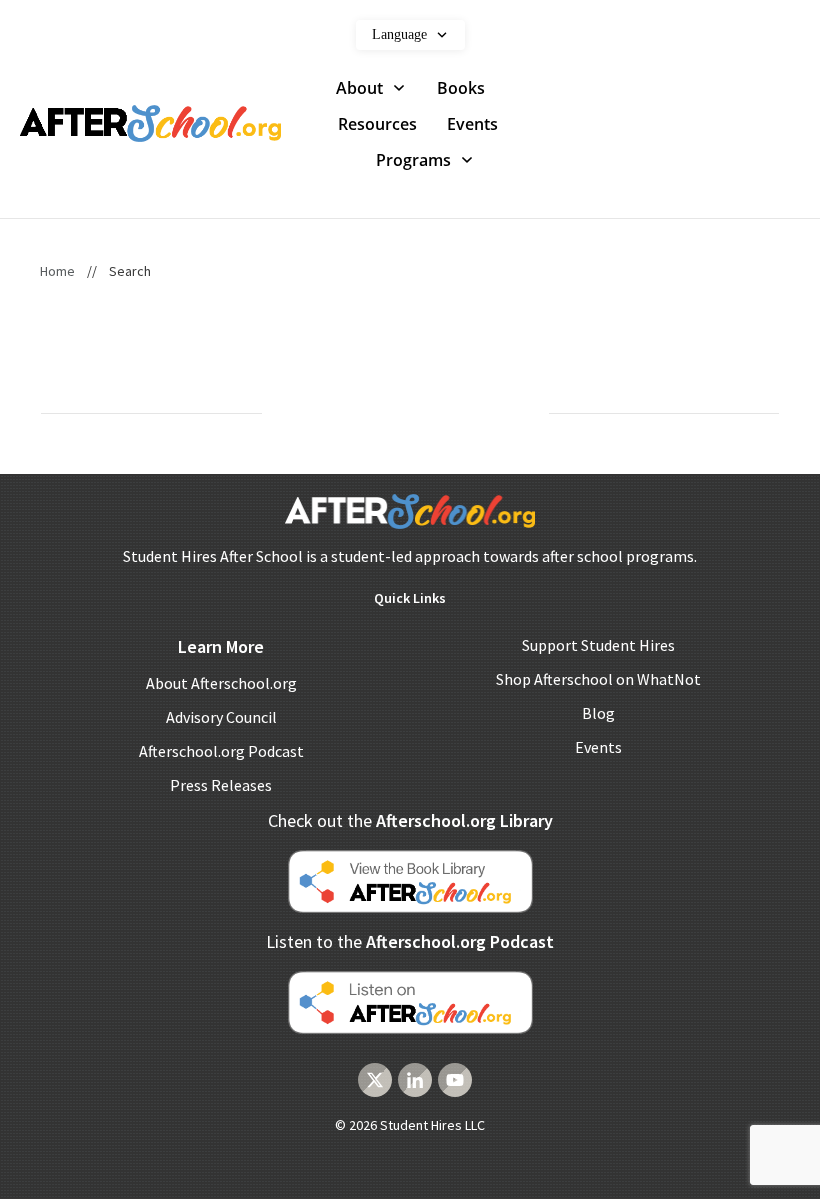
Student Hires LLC (432, 1125)
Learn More (221, 646)
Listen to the (410, 941)
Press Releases (221, 785)
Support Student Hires (598, 645)
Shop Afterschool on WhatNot (598, 679)
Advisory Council (221, 717)
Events (598, 747)
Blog (598, 713)
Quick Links (410, 598)
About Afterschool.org (221, 683)
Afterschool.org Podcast (221, 751)
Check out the (410, 820)
